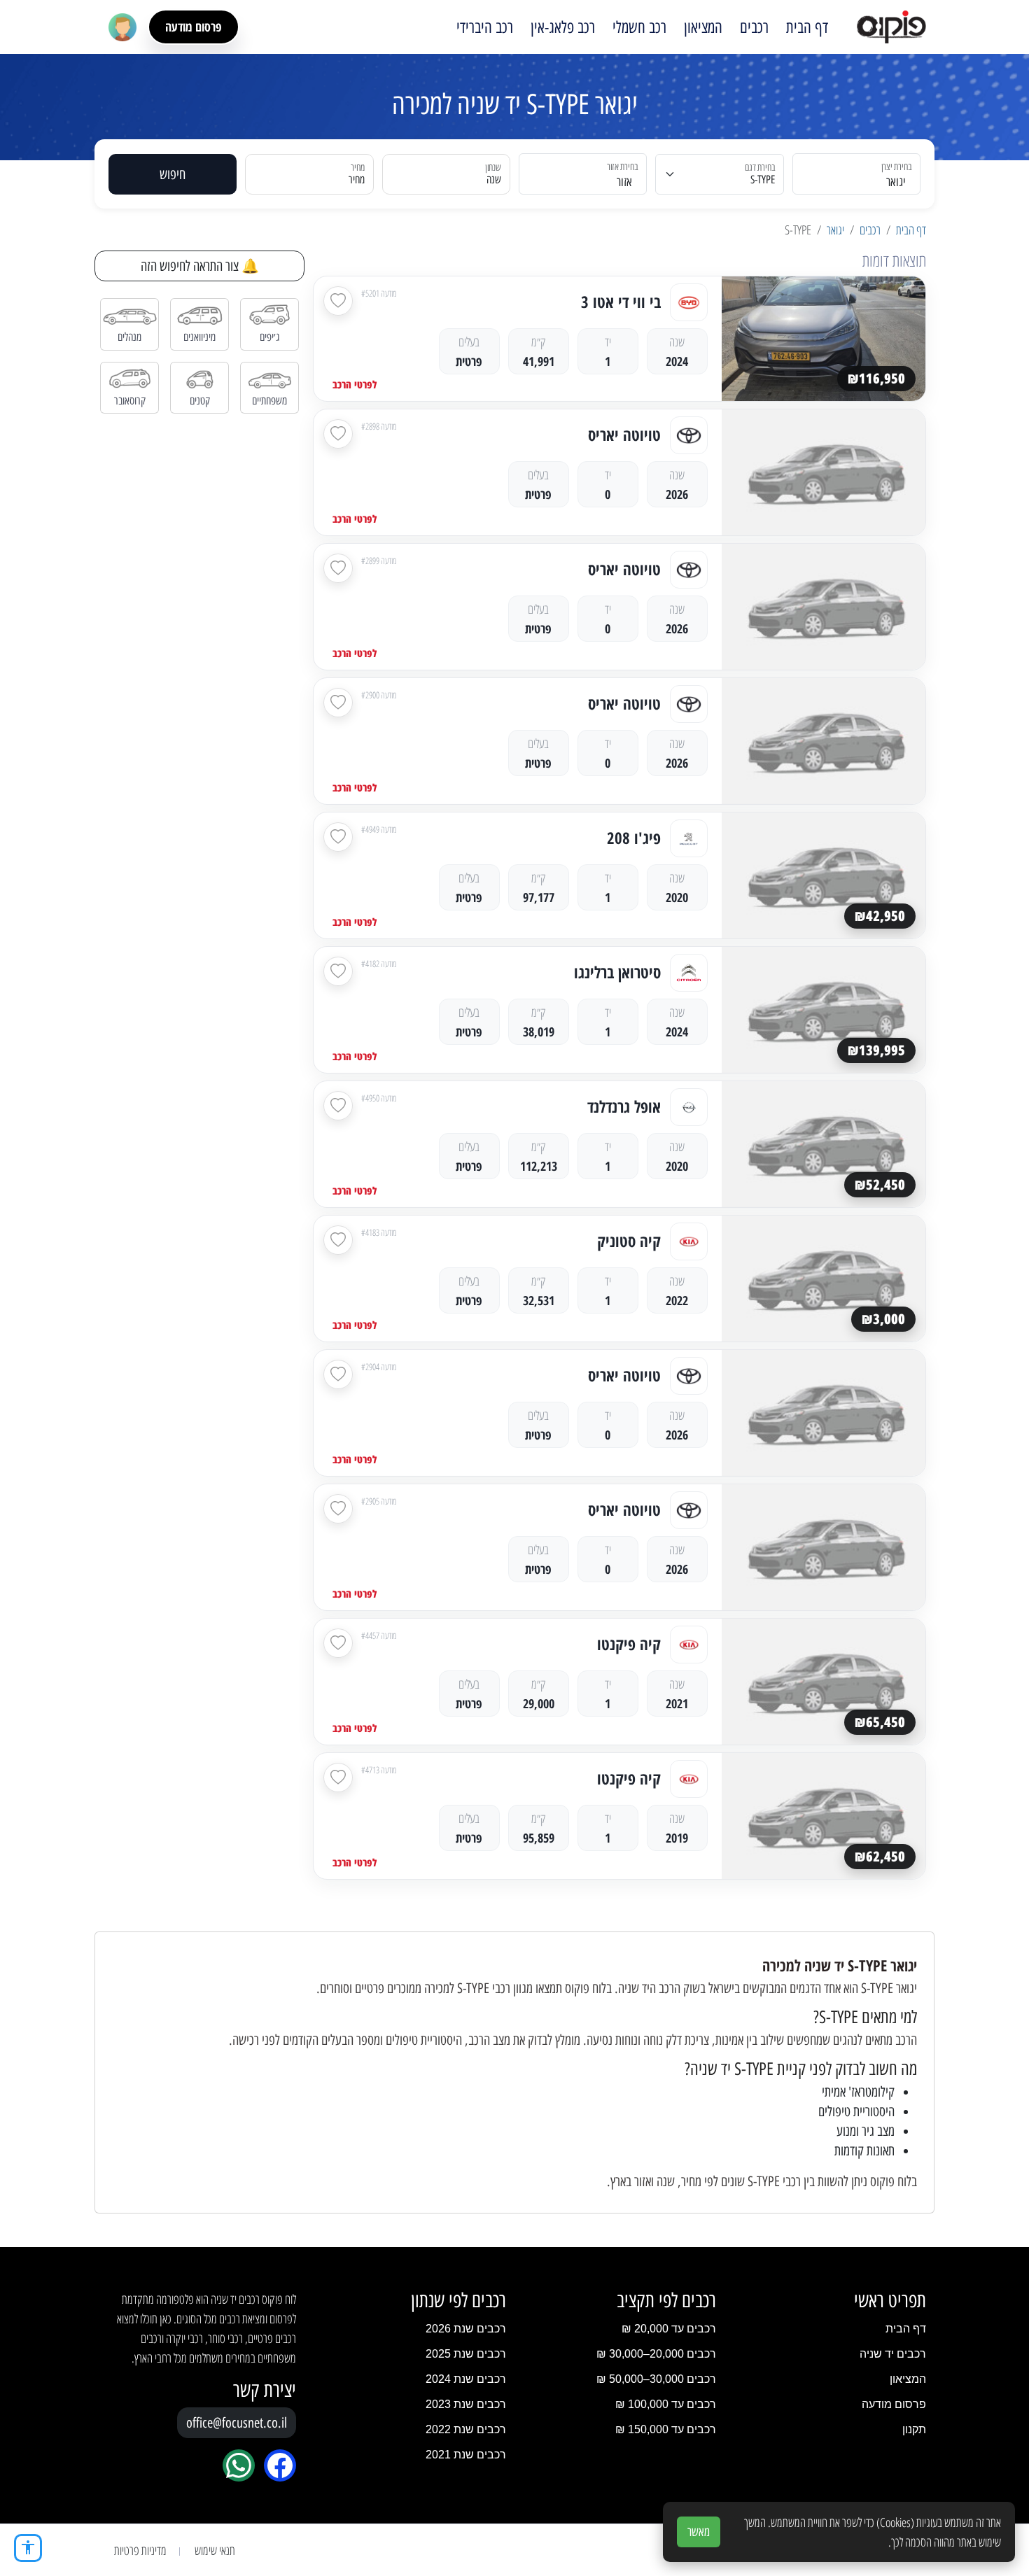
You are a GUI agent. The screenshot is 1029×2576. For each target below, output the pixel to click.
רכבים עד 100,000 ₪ (666, 2404)
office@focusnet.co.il (237, 2423)
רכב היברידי (485, 27)
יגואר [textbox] (896, 182)
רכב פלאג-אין (563, 27)
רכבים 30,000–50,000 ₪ (656, 2379)
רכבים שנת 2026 (466, 2329)
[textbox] (591, 182)
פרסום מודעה (194, 27)
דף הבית (807, 27)
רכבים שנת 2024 (466, 2379)
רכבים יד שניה (893, 2354)
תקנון (914, 2429)
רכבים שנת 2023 (466, 2404)
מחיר (357, 180)
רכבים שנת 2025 (466, 2354)
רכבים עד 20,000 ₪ (669, 2329)
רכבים (754, 27)
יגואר (835, 230)
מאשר (699, 2532)
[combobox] (865, 174)
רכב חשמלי (639, 27)
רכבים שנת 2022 (466, 2429)
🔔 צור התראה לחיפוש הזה (200, 266)
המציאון (703, 27)
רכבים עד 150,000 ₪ (666, 2429)
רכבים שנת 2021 (466, 2455)
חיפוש (173, 174)
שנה (494, 180)
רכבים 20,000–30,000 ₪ (656, 2354)
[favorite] (338, 301)
